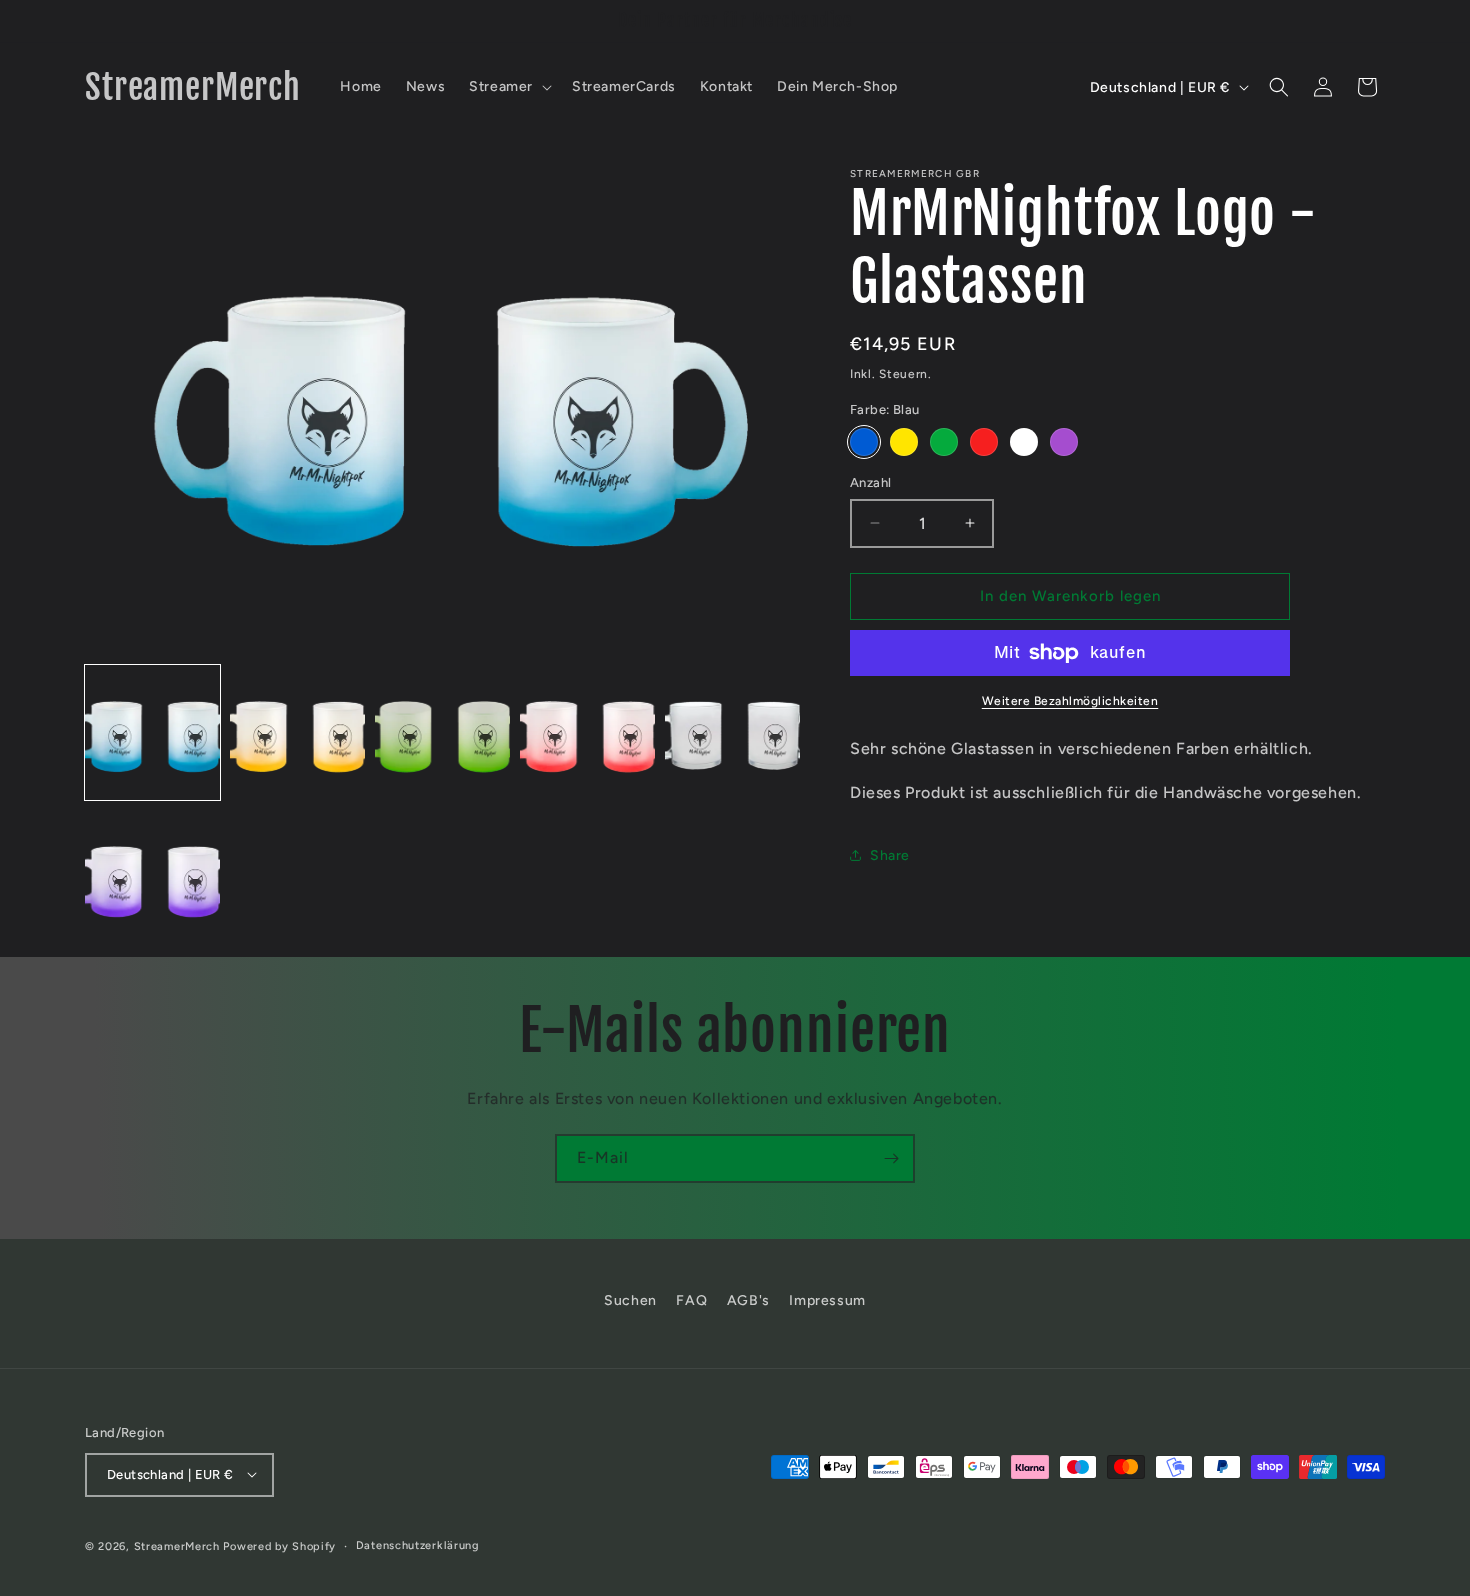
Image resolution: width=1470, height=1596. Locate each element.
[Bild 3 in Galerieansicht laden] (442, 732)
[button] (508, 87)
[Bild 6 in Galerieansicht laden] (152, 877)
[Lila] (1064, 442)
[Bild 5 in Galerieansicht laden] (732, 732)
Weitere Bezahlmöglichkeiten (1070, 701)
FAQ (691, 1300)
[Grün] (944, 442)
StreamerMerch (177, 1545)
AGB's (748, 1300)
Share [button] (890, 855)
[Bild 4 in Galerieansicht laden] (587, 732)
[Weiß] (1024, 442)
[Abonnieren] (891, 1158)
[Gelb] (904, 442)
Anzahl (870, 482)
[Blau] (864, 442)
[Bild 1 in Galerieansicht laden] (152, 732)
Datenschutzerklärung (418, 1544)
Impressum (827, 1300)
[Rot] (984, 442)
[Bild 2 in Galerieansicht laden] (297, 732)
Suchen (630, 1300)
